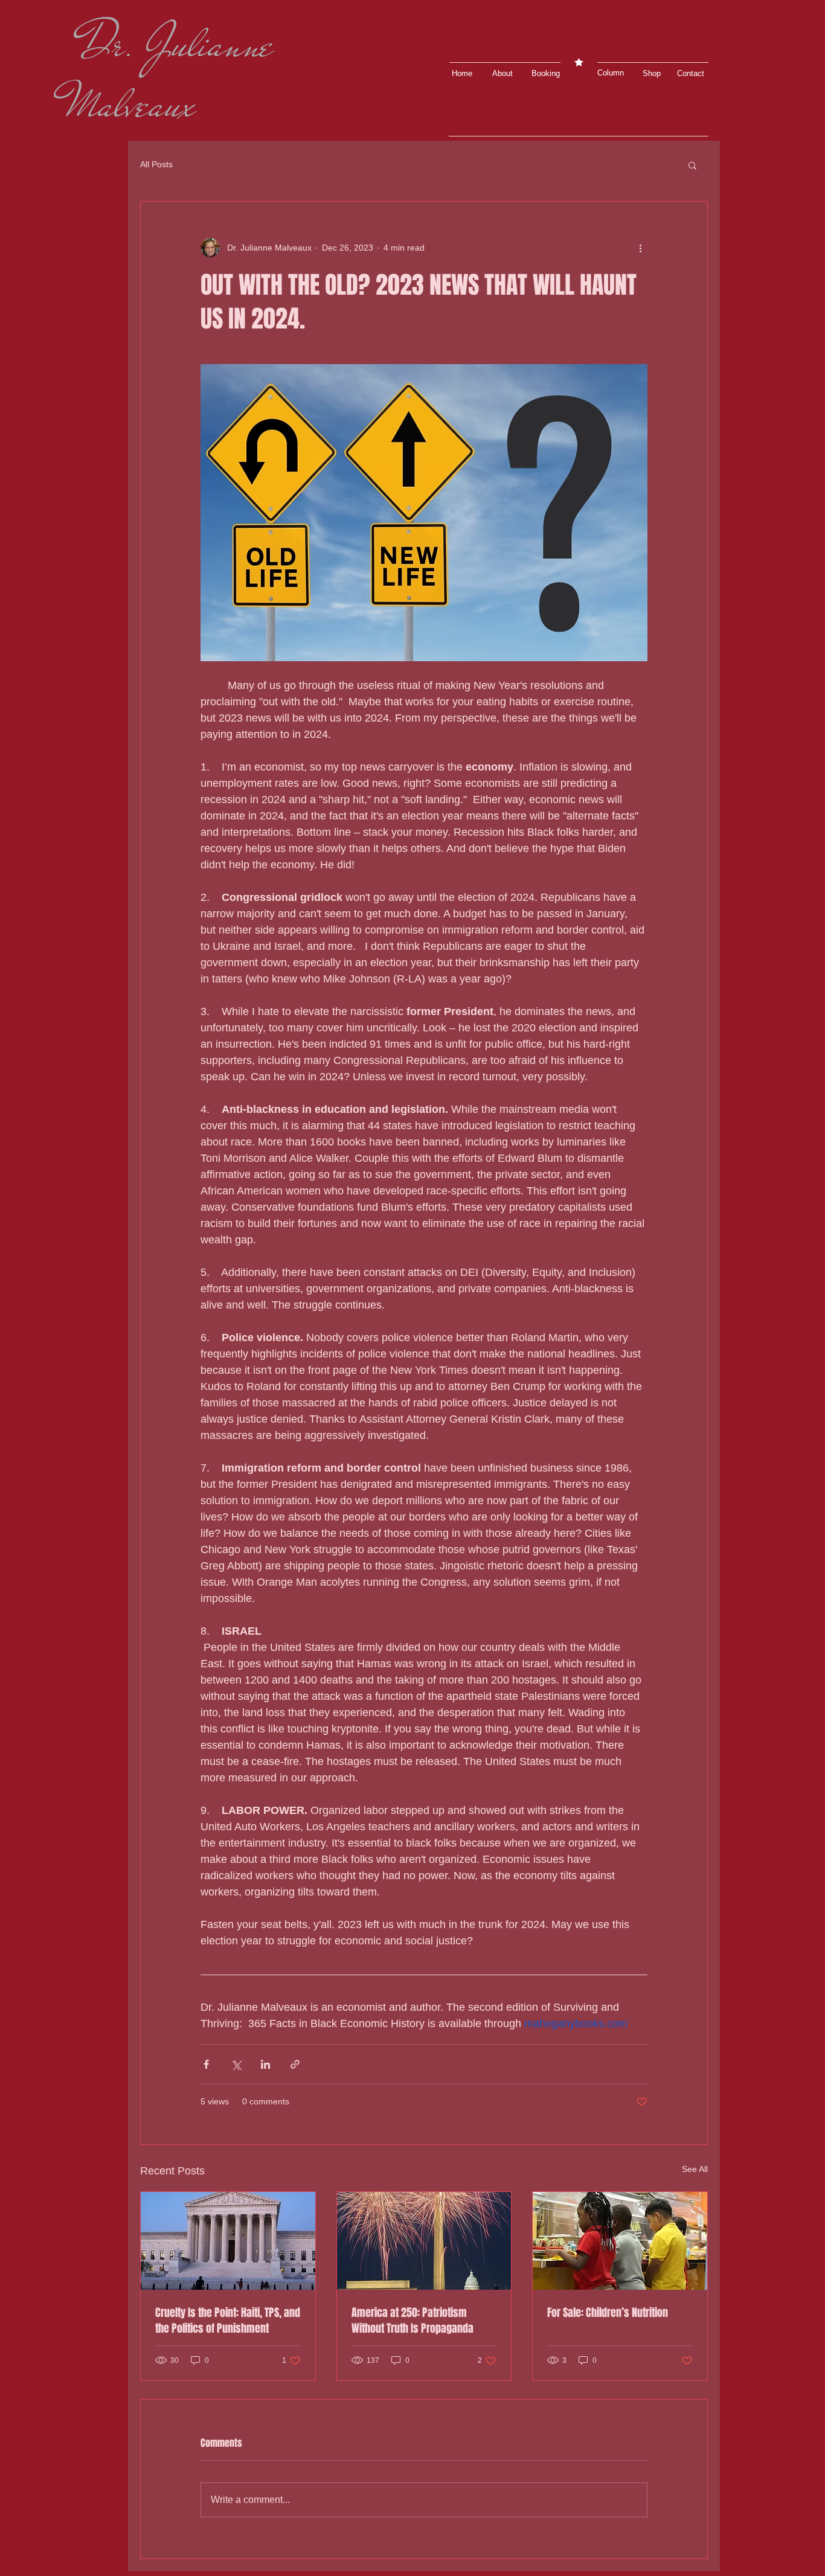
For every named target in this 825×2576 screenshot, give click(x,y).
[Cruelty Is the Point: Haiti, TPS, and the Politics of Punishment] (228, 2241)
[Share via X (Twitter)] (236, 2064)
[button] (655, 74)
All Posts (156, 164)
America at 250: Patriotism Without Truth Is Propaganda (412, 2321)
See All (695, 2169)
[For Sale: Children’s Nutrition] (620, 2241)
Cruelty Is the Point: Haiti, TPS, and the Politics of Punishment (228, 2321)
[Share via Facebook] (206, 2064)
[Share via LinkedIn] (265, 2064)
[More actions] (640, 248)
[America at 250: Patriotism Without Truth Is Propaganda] (424, 2241)
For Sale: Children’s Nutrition (608, 2313)
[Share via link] (295, 2064)
